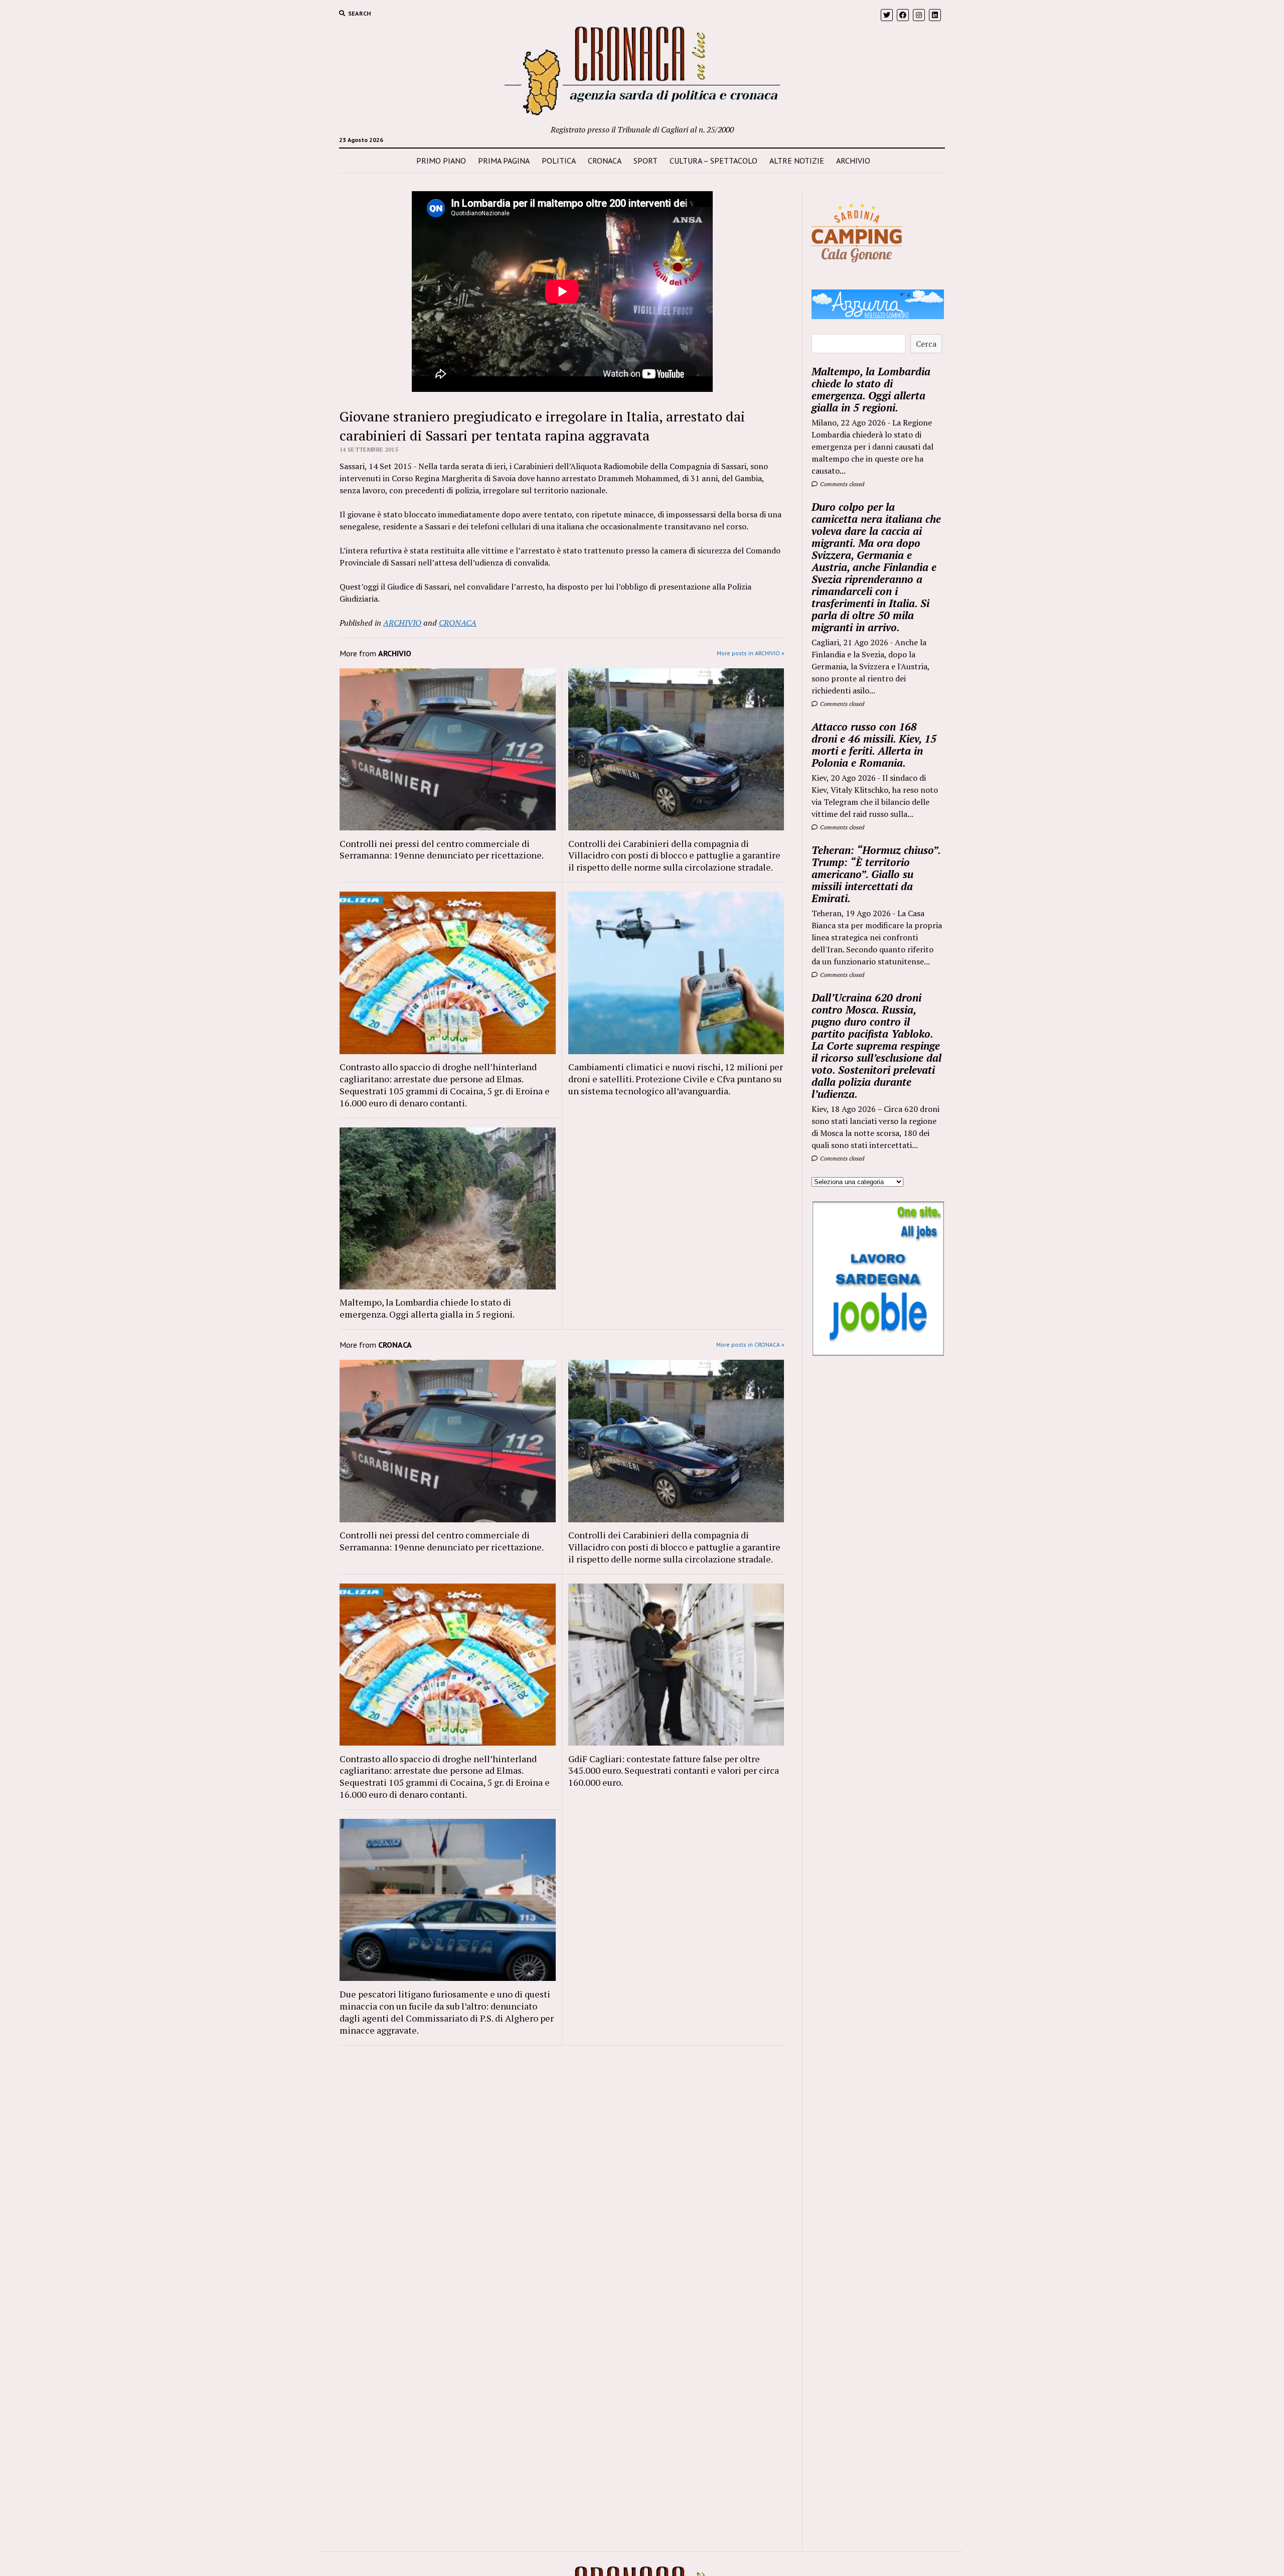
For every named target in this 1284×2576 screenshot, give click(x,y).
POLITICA (559, 161)
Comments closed (841, 484)
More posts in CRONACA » (750, 1344)
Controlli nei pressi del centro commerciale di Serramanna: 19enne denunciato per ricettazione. (442, 849)
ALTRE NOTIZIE (797, 161)
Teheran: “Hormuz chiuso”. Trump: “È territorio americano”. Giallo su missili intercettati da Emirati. (876, 874)
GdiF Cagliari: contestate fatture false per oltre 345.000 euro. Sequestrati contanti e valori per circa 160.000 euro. (674, 1771)
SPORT (646, 161)
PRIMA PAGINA (504, 161)
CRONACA (605, 161)
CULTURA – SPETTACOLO (713, 161)
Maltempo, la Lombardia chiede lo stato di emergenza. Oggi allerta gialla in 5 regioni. (427, 1308)
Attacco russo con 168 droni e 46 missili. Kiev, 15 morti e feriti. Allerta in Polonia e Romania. (874, 745)
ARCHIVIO (853, 161)
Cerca (926, 344)
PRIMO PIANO (441, 161)
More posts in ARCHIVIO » (751, 653)
